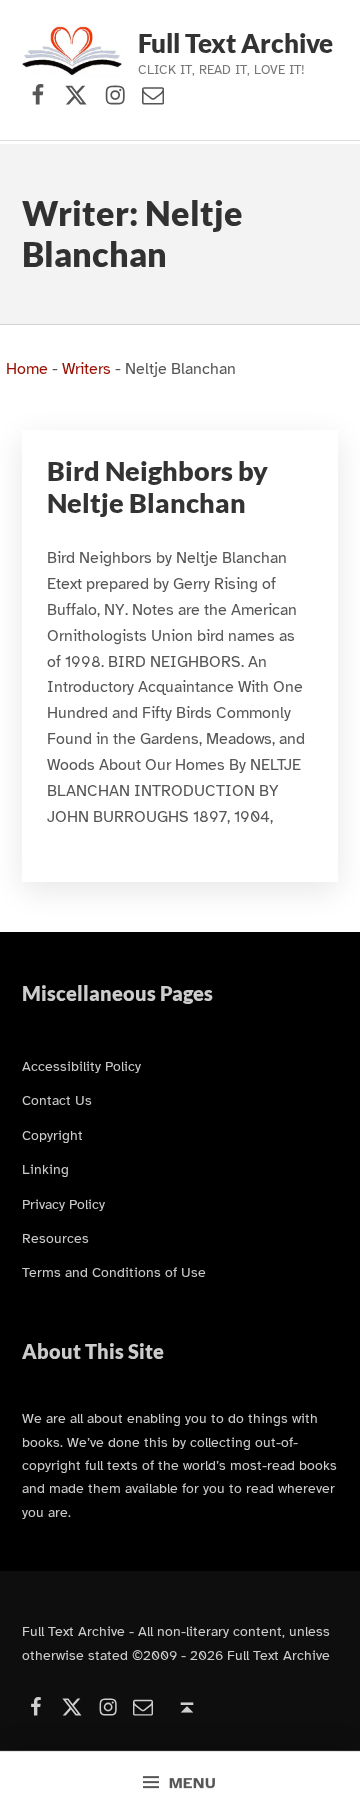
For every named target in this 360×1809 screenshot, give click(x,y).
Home (27, 369)
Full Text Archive (235, 43)
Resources (55, 1238)
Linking (45, 1169)
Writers (86, 369)
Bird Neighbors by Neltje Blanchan (157, 487)
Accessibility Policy (81, 1066)
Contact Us (57, 1100)
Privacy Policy (63, 1204)
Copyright (52, 1135)
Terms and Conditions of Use (114, 1272)
